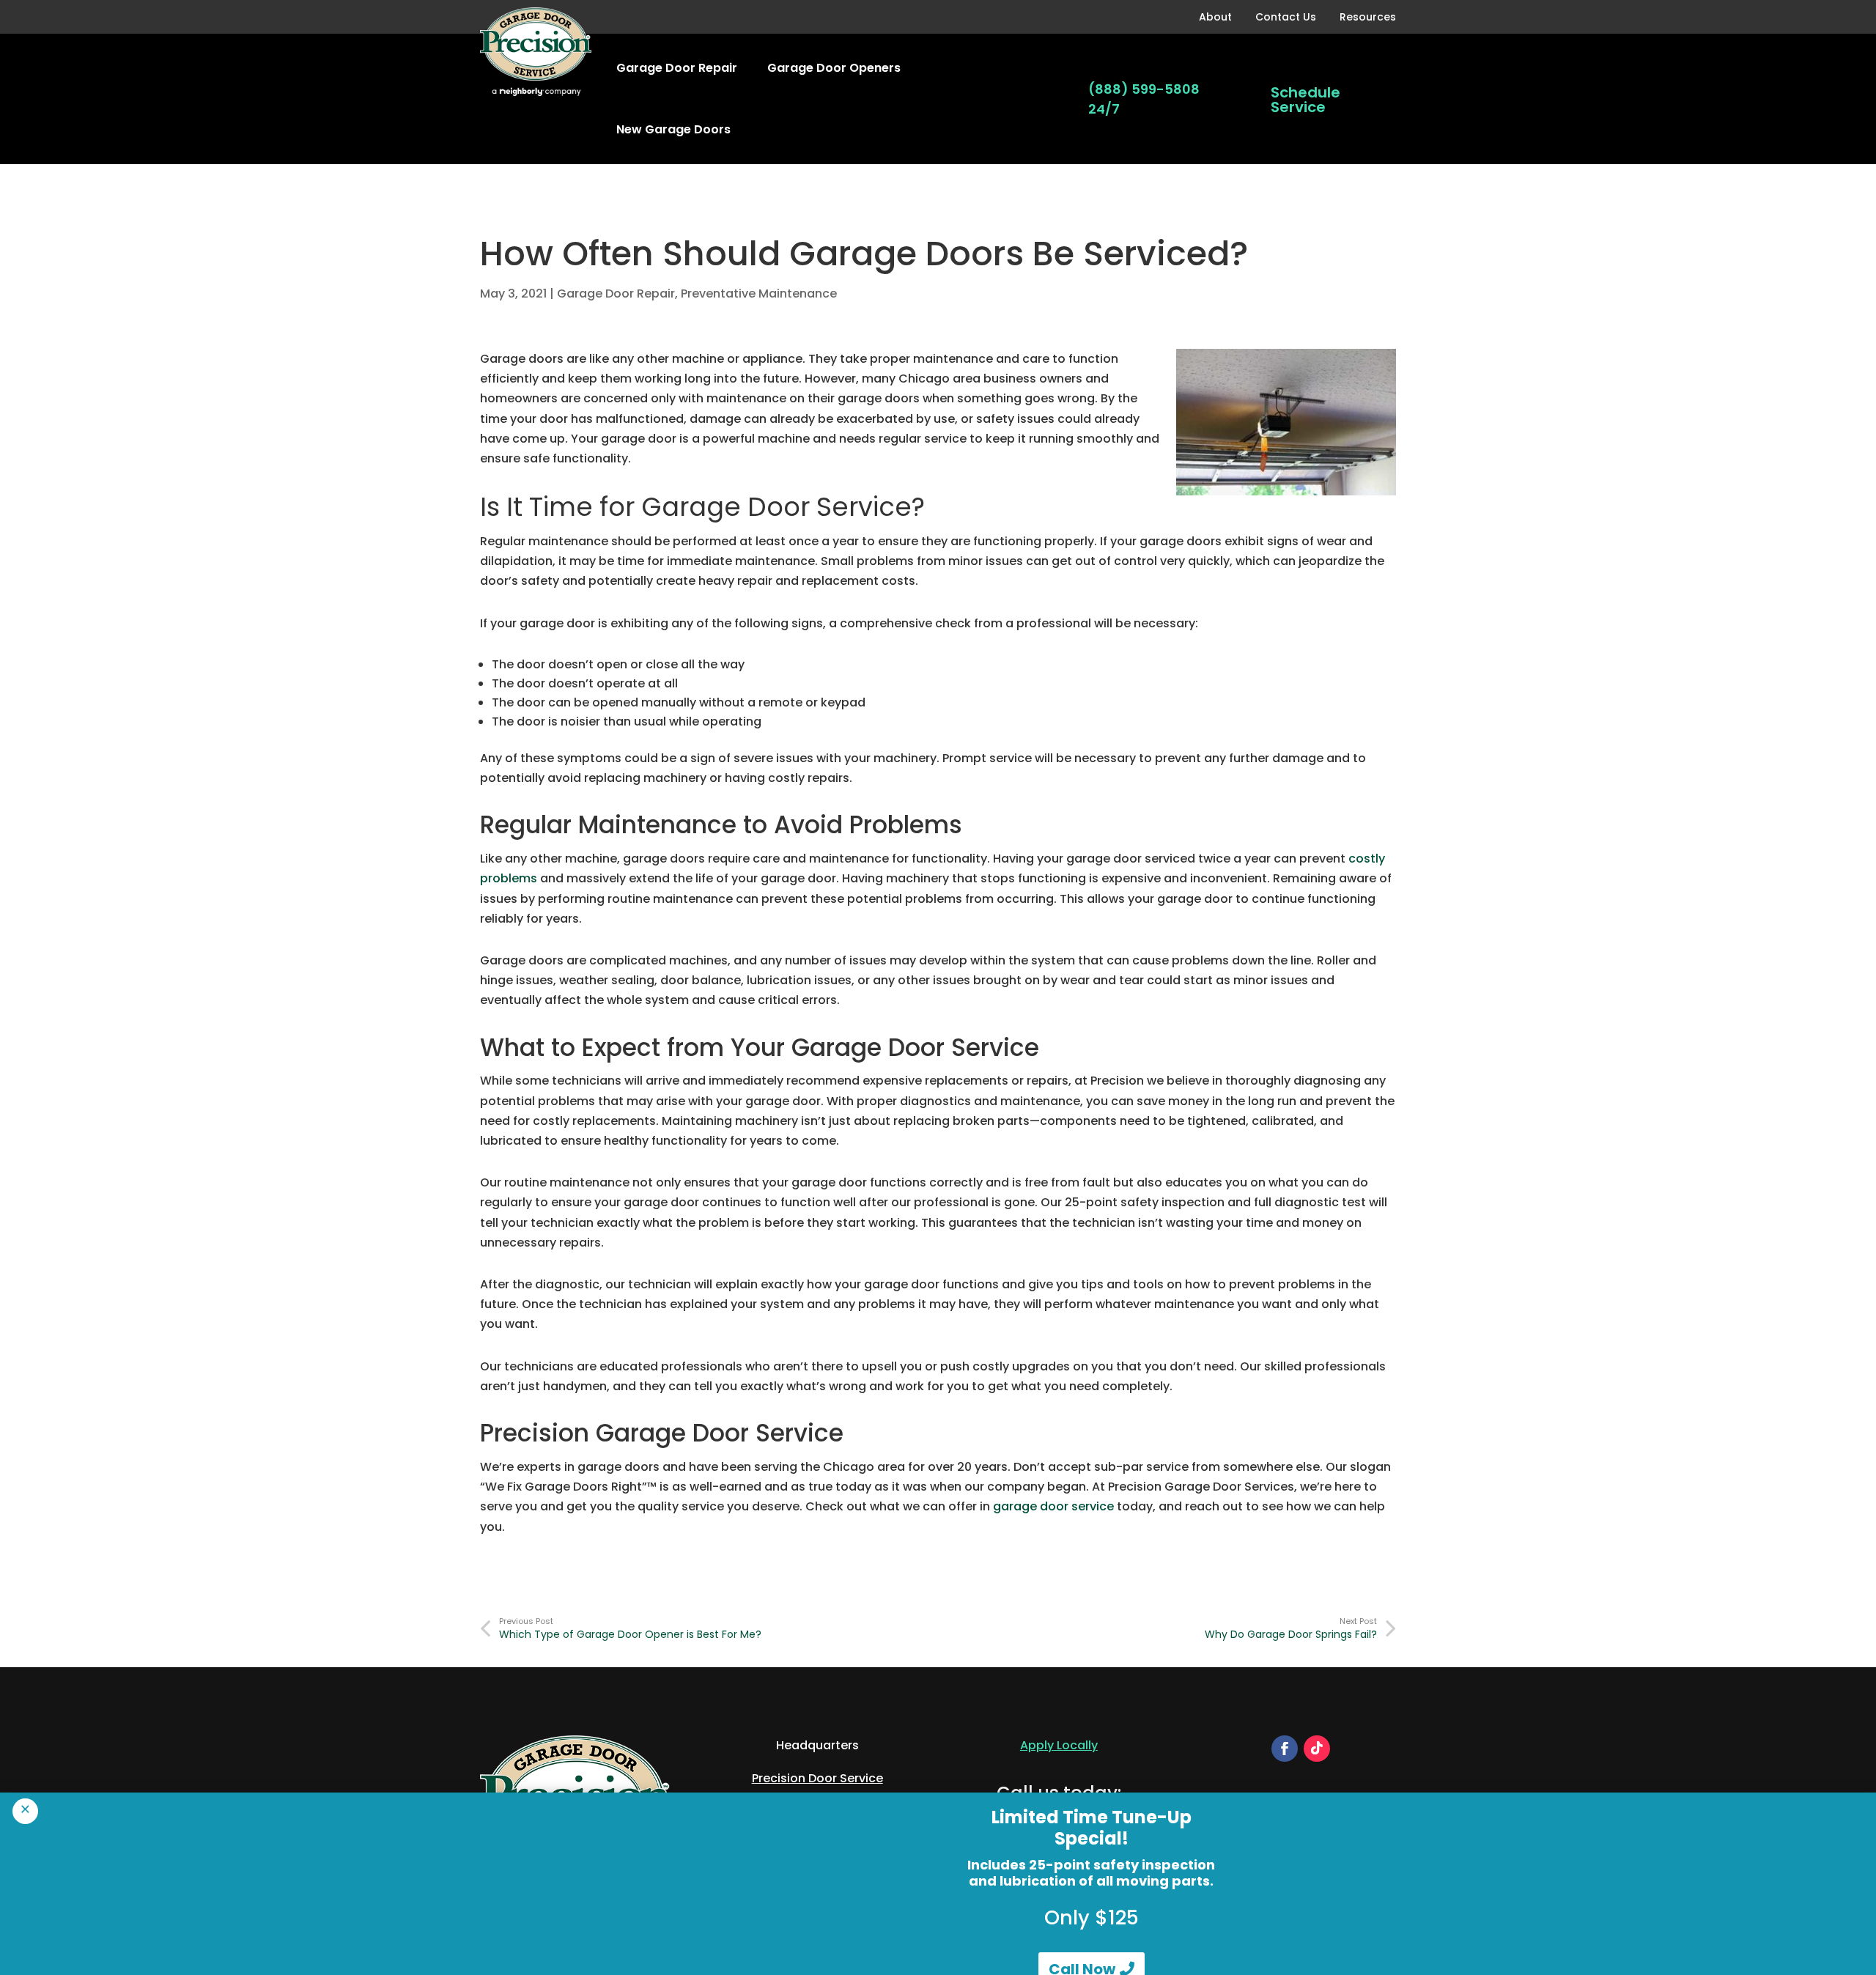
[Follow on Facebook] (1285, 1749)
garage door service (1053, 1506)
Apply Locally (1059, 1745)
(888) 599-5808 (1144, 89)
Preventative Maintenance (759, 294)
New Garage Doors (673, 129)
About (1215, 17)
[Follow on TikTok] (1317, 1749)
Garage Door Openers (834, 68)
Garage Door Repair (677, 68)
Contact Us (1286, 17)
